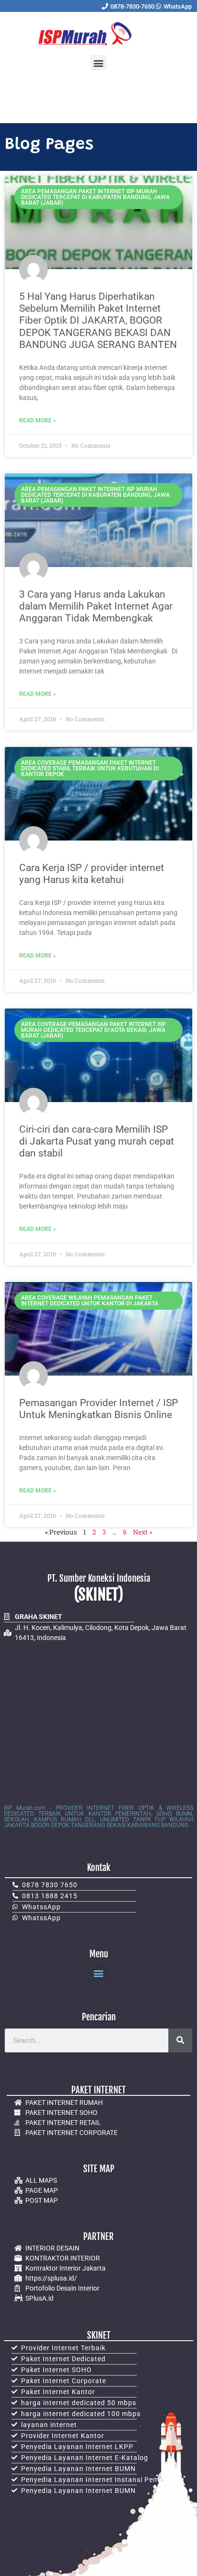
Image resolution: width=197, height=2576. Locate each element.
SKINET (99, 2335)
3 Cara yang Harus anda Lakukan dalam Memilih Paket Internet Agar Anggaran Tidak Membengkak (96, 606)
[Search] (180, 2040)
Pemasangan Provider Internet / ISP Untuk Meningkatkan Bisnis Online (98, 1409)
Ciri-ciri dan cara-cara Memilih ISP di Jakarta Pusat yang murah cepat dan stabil (97, 1141)
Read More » (38, 421)
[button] (99, 63)
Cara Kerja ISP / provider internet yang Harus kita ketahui (92, 874)
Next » (142, 1532)
